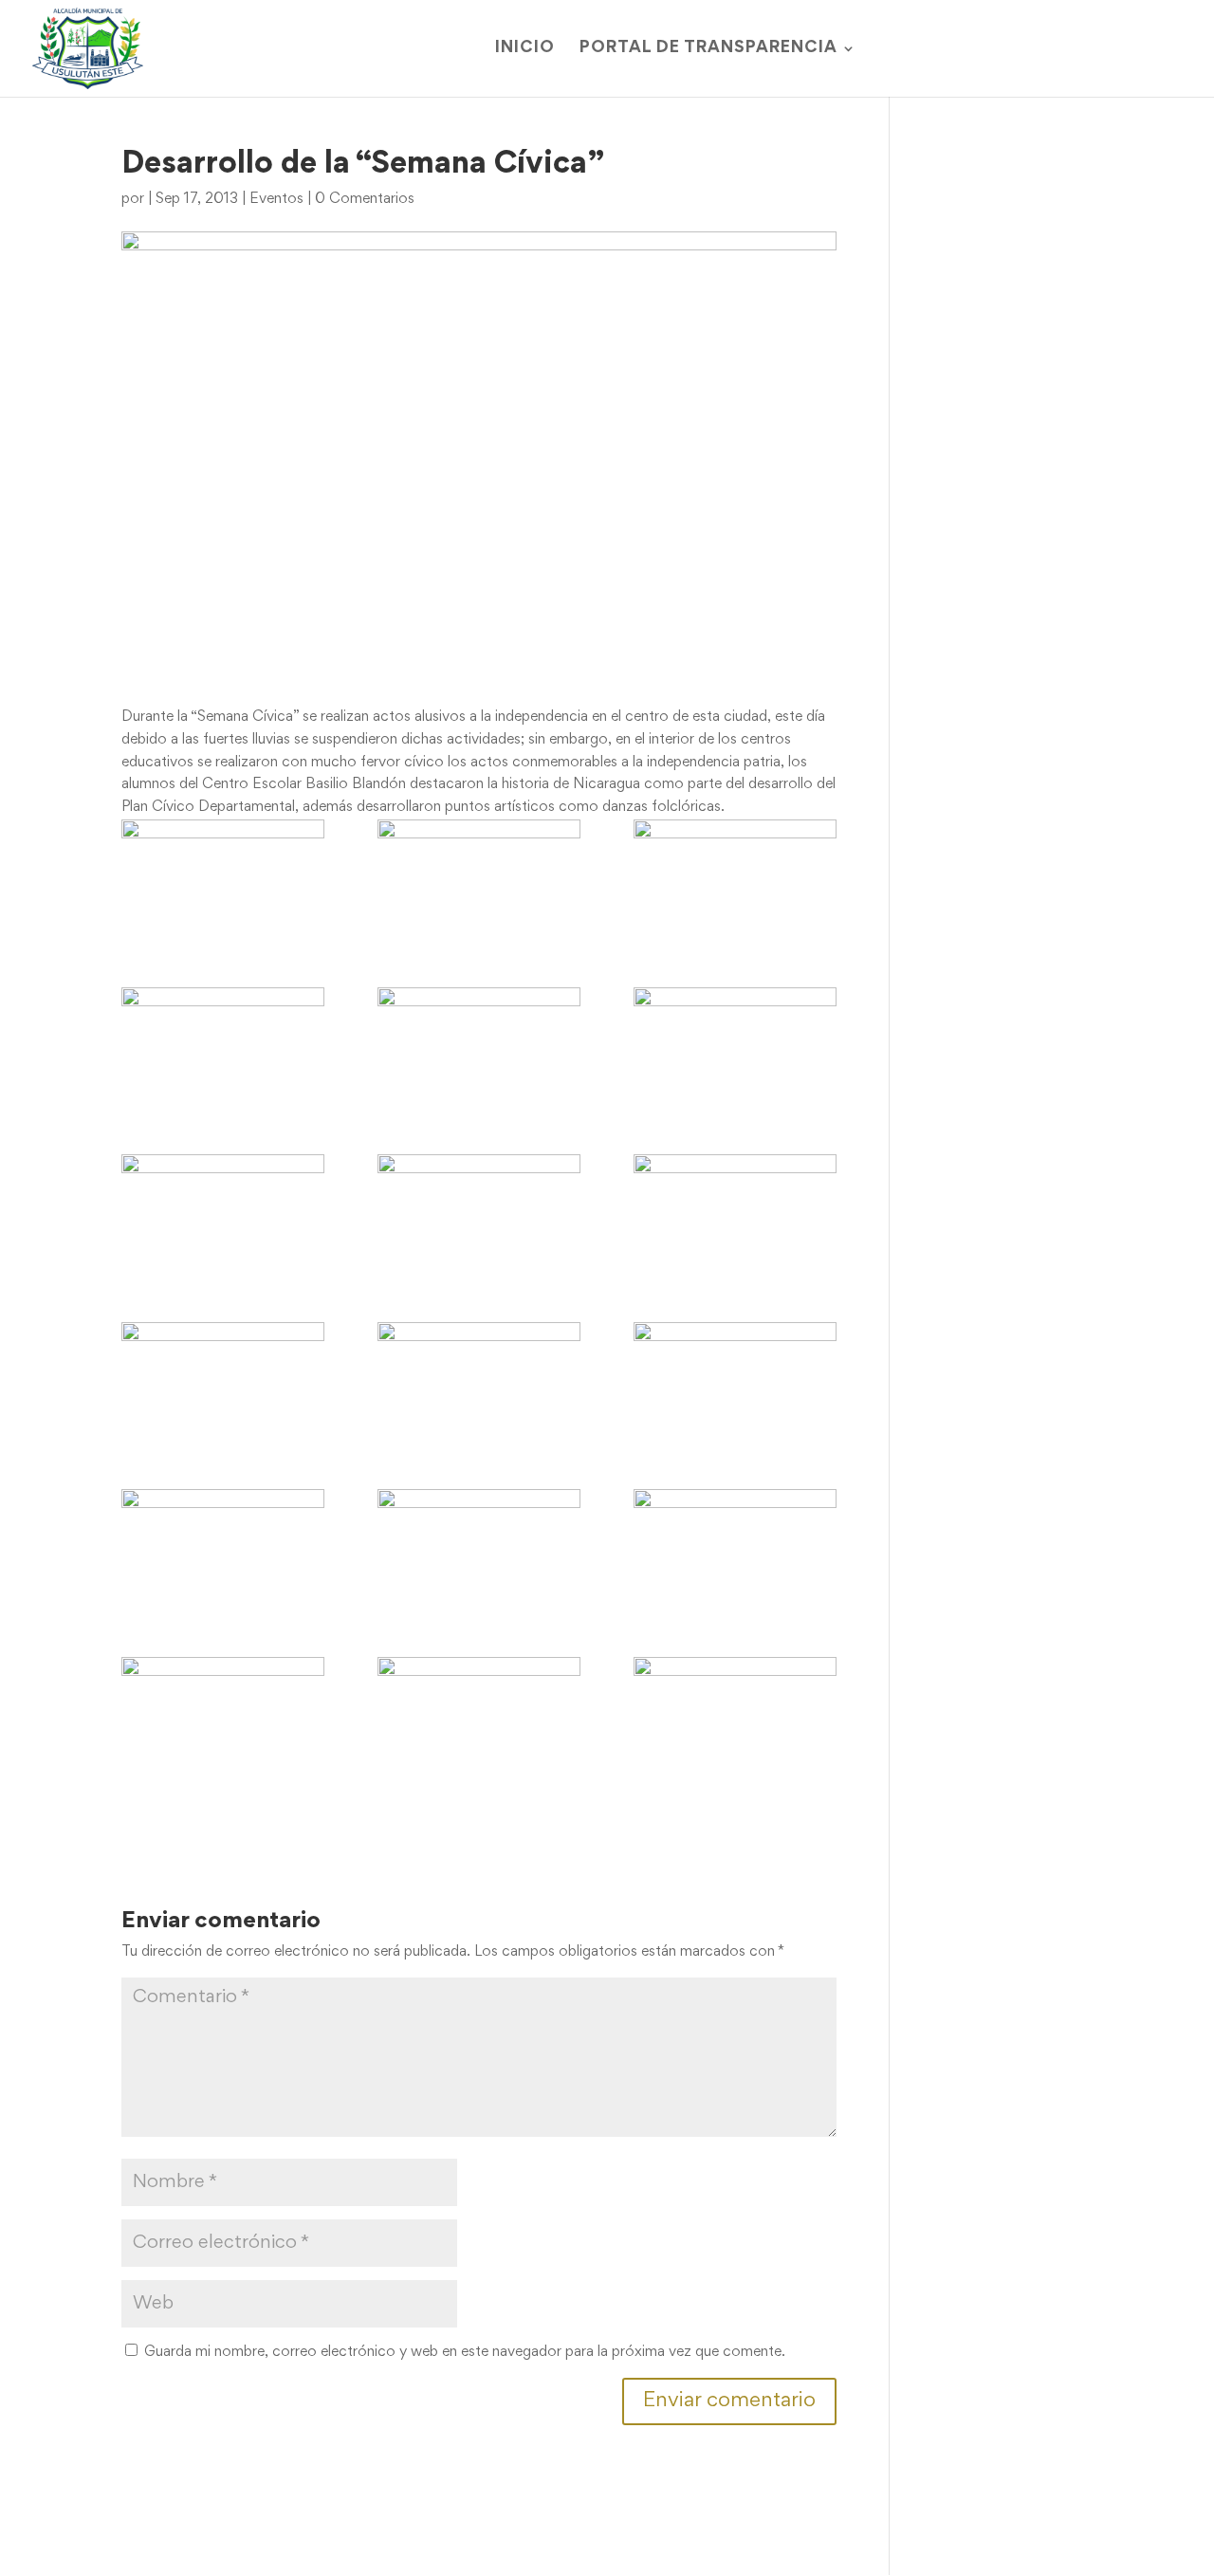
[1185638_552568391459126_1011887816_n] (735, 1044)
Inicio (525, 49)
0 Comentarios (365, 199)
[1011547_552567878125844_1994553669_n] (735, 876)
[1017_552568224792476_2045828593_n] (223, 876)
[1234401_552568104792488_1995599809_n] (479, 1379)
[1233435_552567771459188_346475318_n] (223, 1379)
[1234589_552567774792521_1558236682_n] (735, 1379)
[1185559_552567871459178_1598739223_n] (479, 1044)
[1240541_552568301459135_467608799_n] (735, 1714)
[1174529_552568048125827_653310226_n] (223, 1044)
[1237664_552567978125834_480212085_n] (735, 1546)
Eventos (276, 199)
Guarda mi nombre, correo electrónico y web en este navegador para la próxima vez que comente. (465, 2352)
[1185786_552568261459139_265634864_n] (223, 1211)
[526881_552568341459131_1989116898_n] (479, 876)
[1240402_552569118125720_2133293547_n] (479, 1714)
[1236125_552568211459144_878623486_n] (479, 1546)
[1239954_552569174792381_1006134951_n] (223, 1714)
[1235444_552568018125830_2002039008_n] (223, 1546)
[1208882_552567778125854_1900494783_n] (479, 1211)
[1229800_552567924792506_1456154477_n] (735, 1211)
